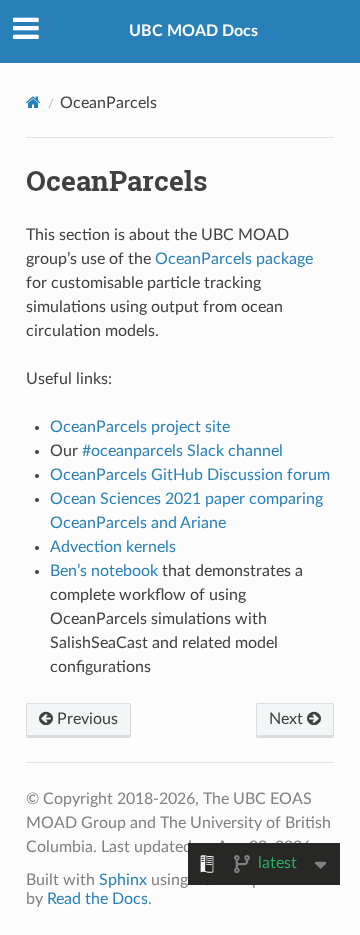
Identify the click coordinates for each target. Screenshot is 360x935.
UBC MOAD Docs (193, 31)
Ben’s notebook (104, 571)
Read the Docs (97, 899)
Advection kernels (113, 547)
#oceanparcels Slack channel (182, 451)
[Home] (33, 102)
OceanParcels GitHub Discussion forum (190, 475)
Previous (85, 719)
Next (288, 719)
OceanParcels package (234, 259)
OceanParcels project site (140, 427)
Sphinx (123, 880)
